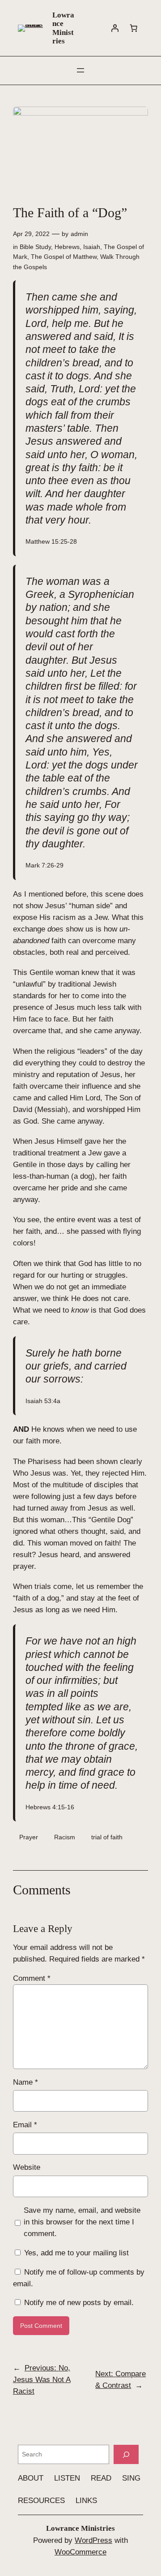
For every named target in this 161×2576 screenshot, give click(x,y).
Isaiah (92, 247)
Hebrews (67, 247)
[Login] (115, 28)
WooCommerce (80, 2552)
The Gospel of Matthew (64, 257)
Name (25, 2082)
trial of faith (107, 1837)
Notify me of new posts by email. (79, 2303)
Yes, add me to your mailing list (75, 2253)
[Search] (126, 2454)
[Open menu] (80, 70)
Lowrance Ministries (63, 28)
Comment (32, 1978)
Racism (65, 1837)
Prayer (29, 1837)
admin (79, 234)
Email (25, 2125)
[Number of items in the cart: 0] (134, 28)
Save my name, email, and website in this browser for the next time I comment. (82, 2222)
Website (27, 2167)
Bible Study (35, 247)
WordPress (93, 2540)
